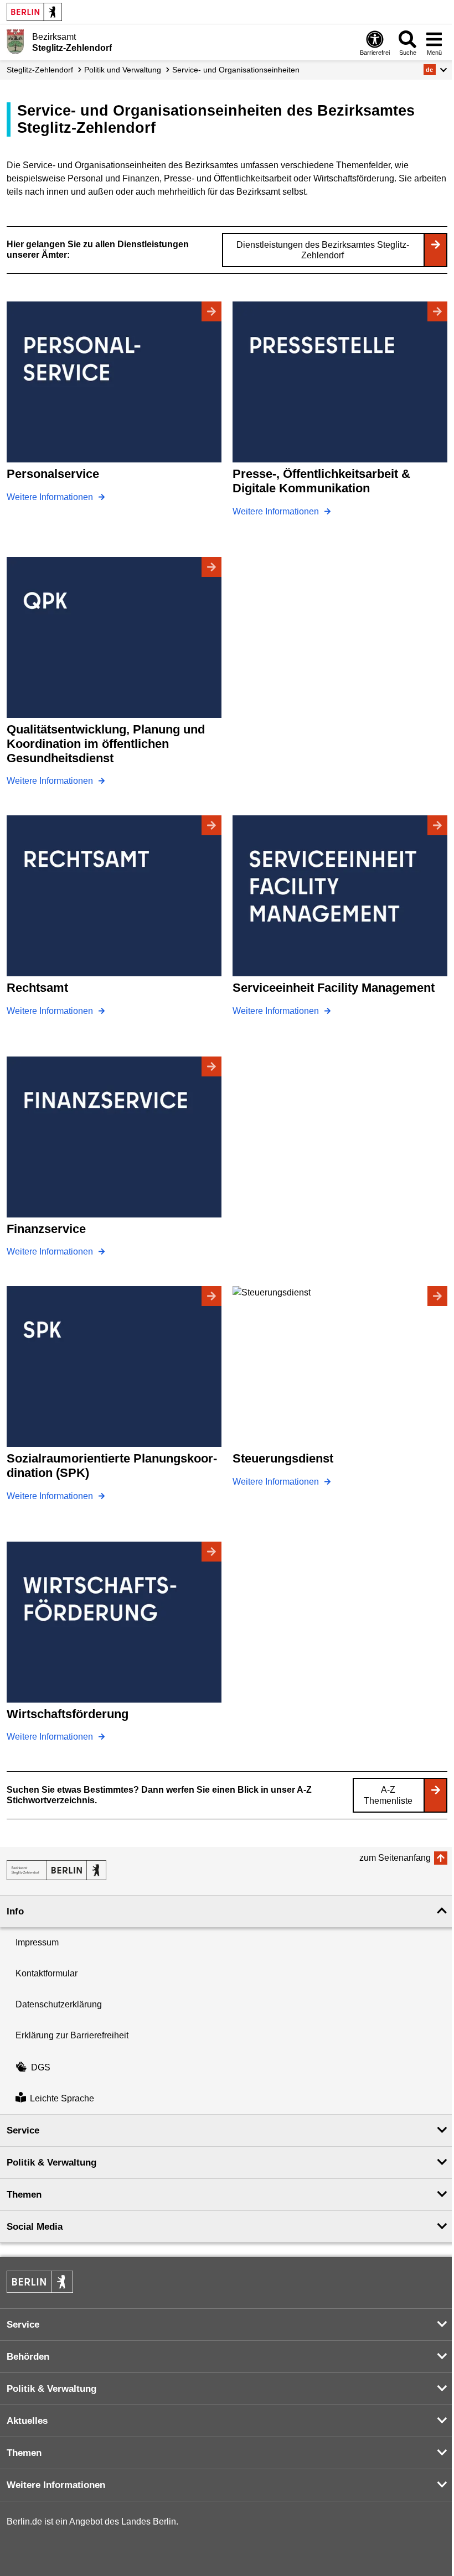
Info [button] (15, 1911)
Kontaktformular (47, 1973)
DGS (41, 2067)
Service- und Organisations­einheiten (236, 70)
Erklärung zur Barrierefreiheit (72, 2035)
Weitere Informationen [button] (56, 2485)
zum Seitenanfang (395, 1858)
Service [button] (23, 2130)
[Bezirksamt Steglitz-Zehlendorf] (56, 1870)
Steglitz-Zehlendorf (40, 70)
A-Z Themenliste (388, 1795)
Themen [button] (24, 2195)
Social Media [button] (35, 2227)
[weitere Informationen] (15, 41)
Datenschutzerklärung (59, 2004)
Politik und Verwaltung (123, 70)
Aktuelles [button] (27, 2421)
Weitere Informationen (51, 497)
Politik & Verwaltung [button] (51, 2163)
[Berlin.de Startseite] (34, 12)
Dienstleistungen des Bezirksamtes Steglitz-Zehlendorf (323, 250)
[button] (435, 70)
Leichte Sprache (62, 2098)
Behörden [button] (28, 2357)
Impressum (37, 1942)
